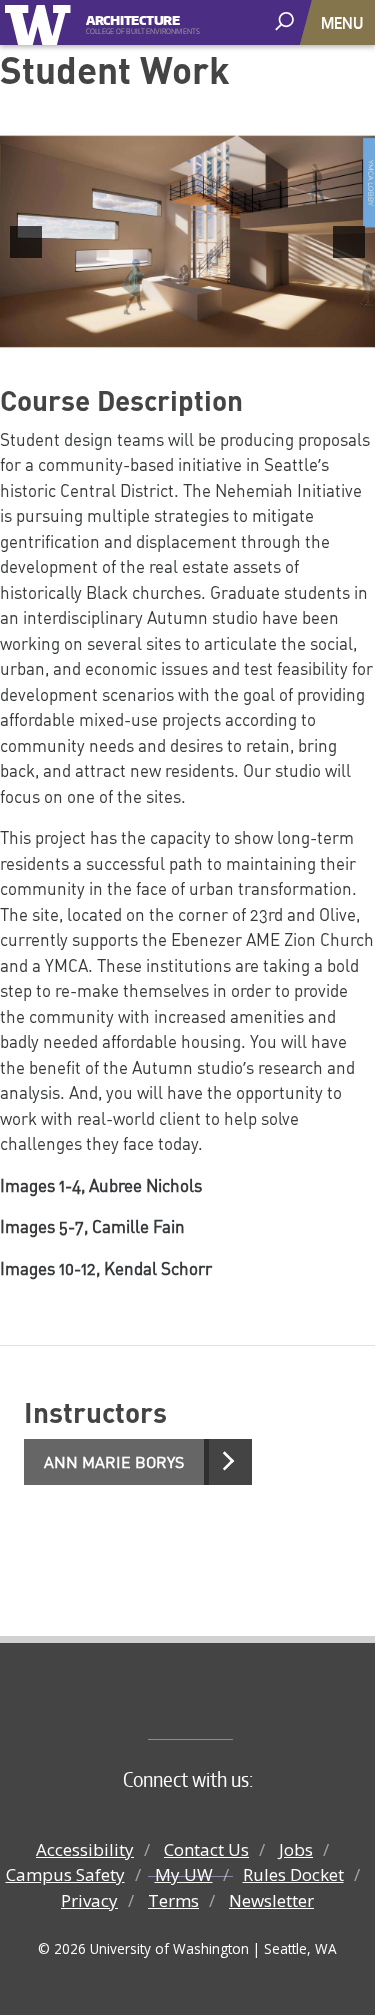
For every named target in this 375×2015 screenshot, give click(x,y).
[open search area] (286, 21)
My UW (184, 1874)
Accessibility (85, 1849)
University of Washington (41, 22)
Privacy (89, 1900)
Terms (173, 1900)
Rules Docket (293, 1874)
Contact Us (206, 1849)
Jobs (296, 1849)
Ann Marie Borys (114, 1462)
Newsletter (271, 1900)
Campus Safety (65, 1874)
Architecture (133, 18)
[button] (26, 242)
